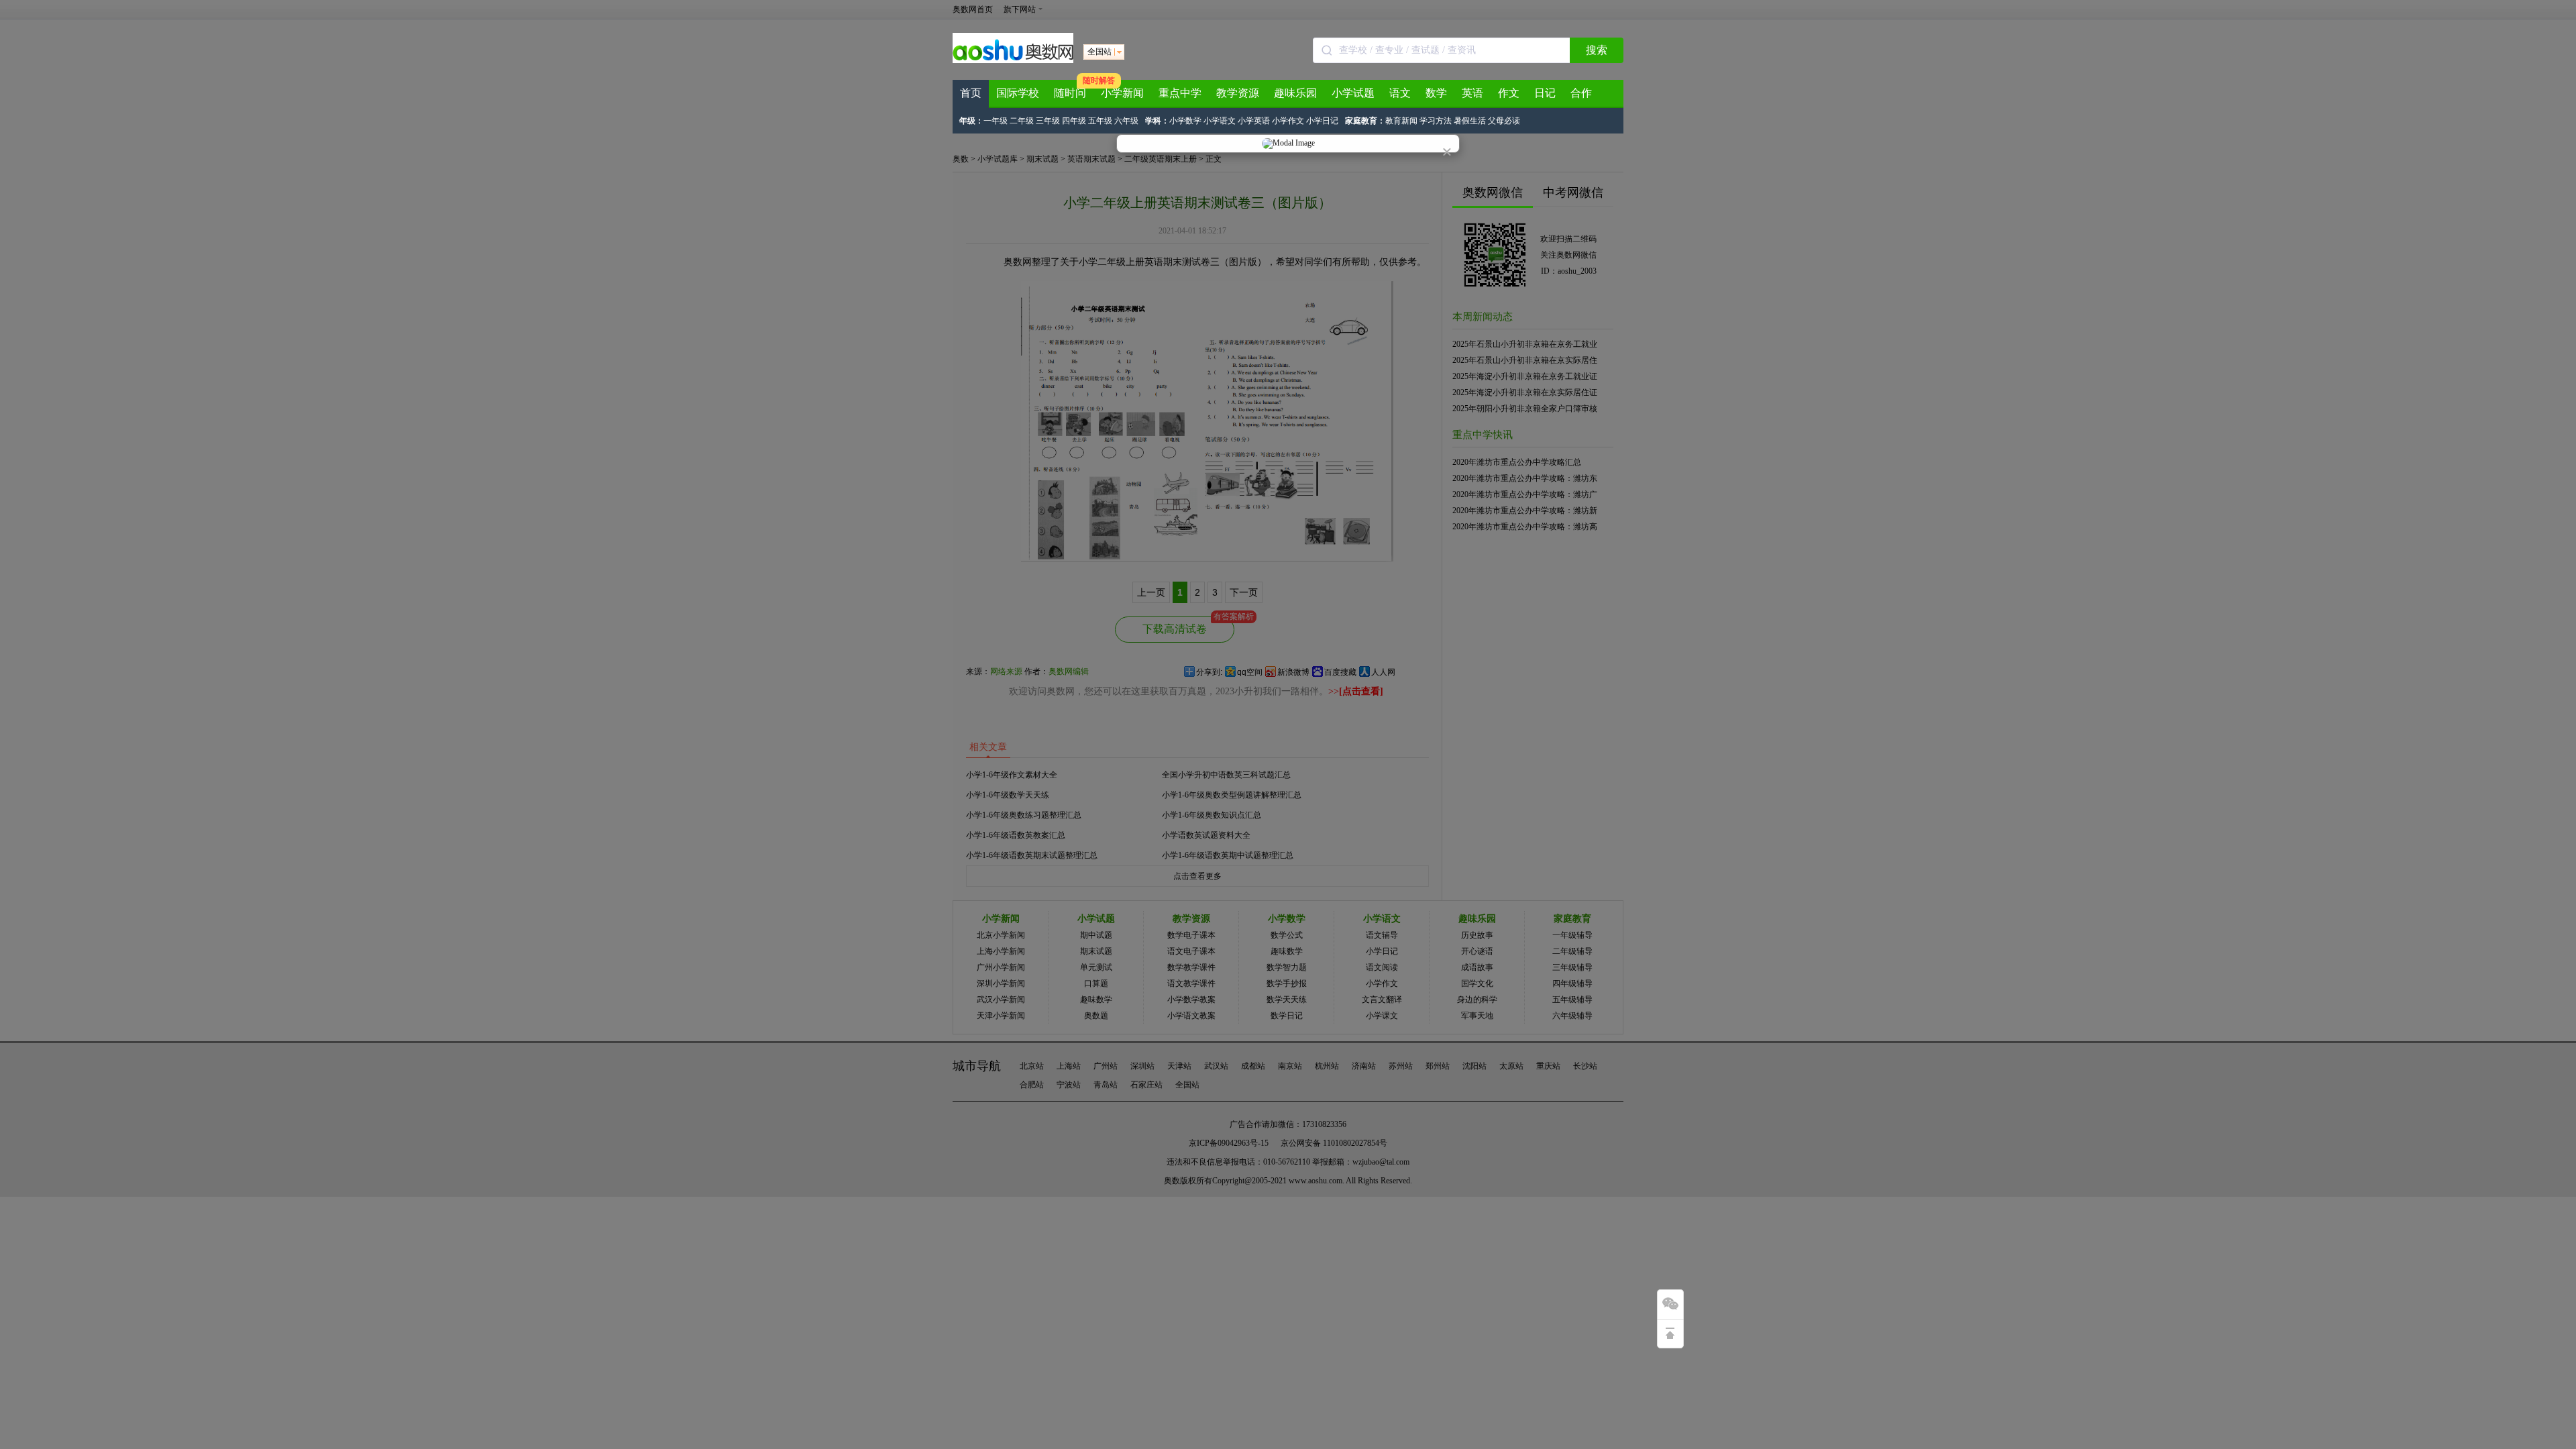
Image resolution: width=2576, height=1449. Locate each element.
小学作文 (1288, 121)
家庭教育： (1365, 121)
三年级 (1048, 121)
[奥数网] (1013, 60)
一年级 (996, 121)
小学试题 (1353, 93)
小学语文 (1220, 121)
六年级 (1126, 121)
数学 (1436, 93)
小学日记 (1322, 121)
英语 (1472, 93)
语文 (1400, 93)
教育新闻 (1401, 121)
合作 (1581, 93)
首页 (971, 93)
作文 (1509, 93)
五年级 (1100, 121)
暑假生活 (1470, 121)
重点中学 (1180, 93)
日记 (1545, 93)
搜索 (1597, 50)
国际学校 (1018, 93)
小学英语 (1254, 121)
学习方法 (1436, 121)
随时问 (1070, 93)
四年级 (1074, 121)
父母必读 (1504, 121)
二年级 (1022, 121)
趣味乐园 (1295, 93)
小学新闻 (1122, 93)
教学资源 (1238, 93)
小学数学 (1185, 121)
